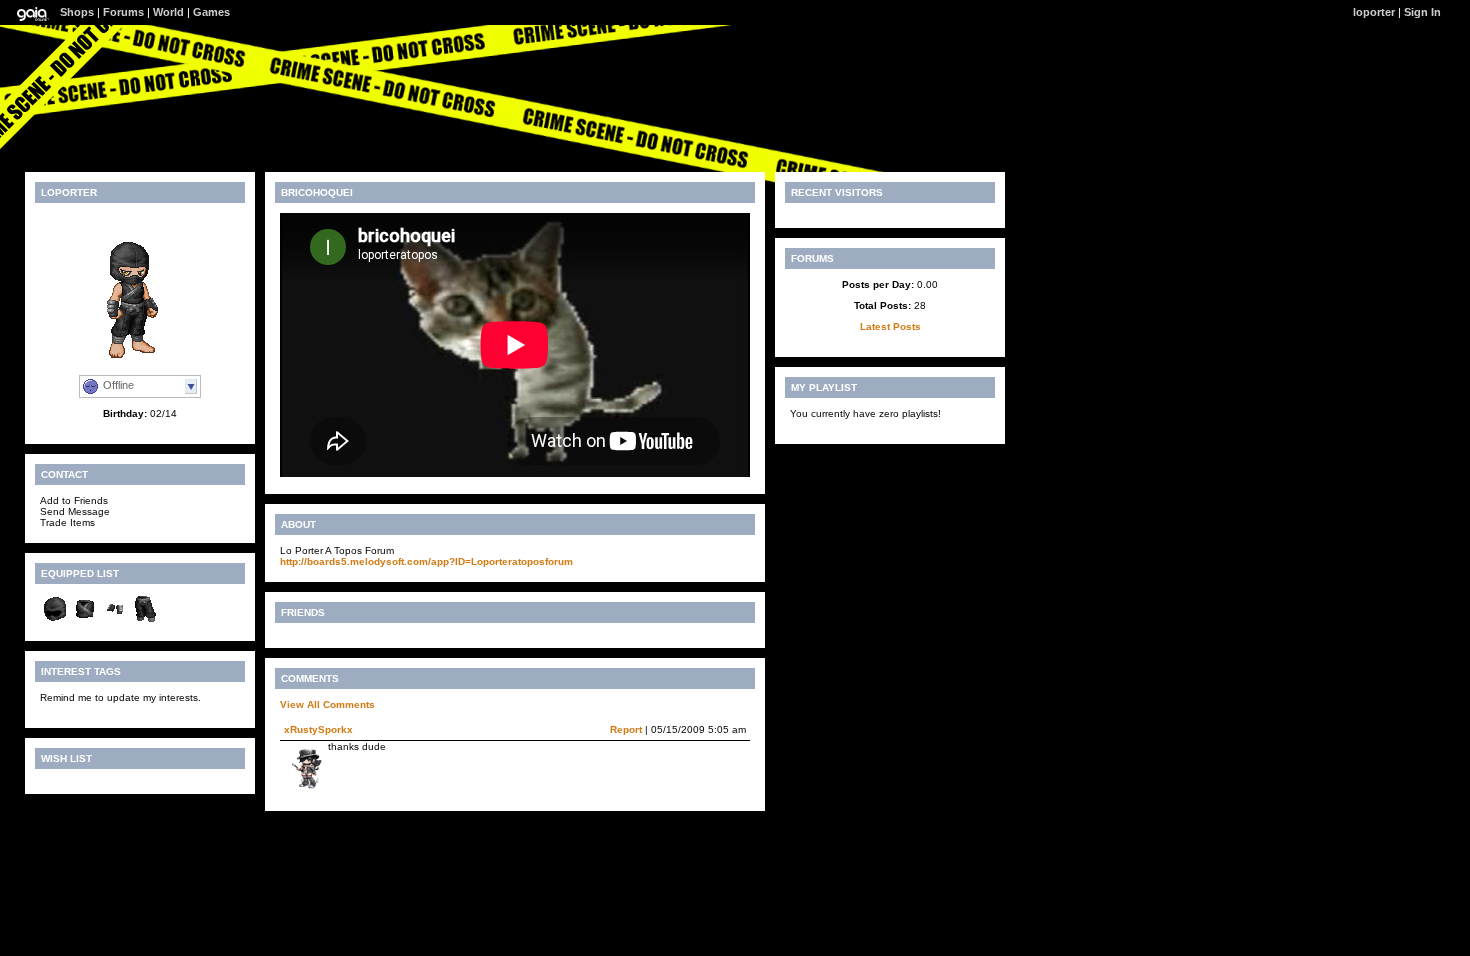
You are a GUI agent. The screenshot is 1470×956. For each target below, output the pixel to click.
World (168, 12)
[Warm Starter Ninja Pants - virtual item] (145, 620)
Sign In (1422, 12)
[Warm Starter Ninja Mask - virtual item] (55, 620)
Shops (77, 12)
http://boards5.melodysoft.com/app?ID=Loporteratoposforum (426, 561)
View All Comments (327, 704)
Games (211, 12)
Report (626, 729)
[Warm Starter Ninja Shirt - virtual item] (85, 620)
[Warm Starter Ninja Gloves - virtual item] (115, 620)
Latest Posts (890, 326)
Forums (123, 12)
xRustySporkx (318, 729)
